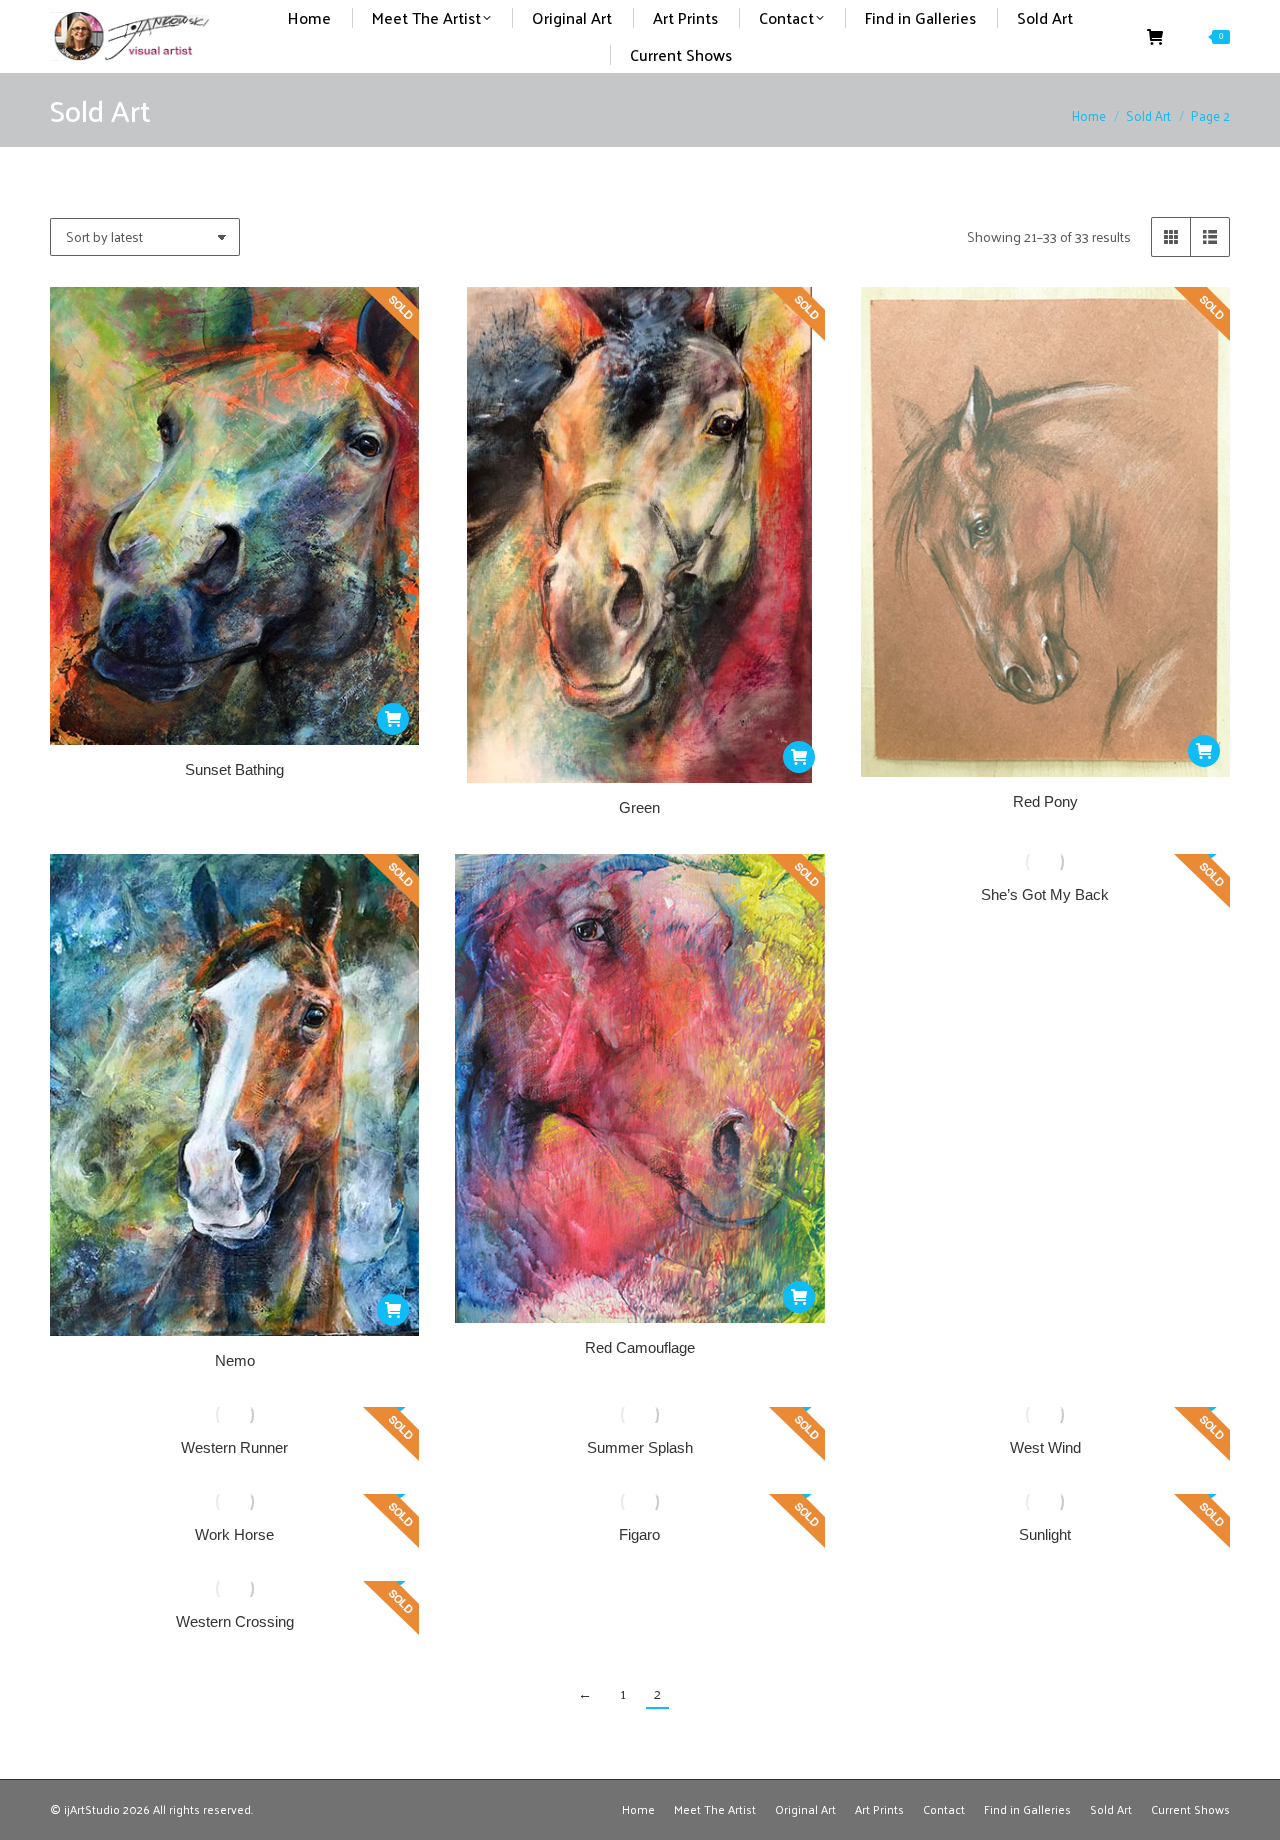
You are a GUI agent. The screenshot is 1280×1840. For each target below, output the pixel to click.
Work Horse (234, 1534)
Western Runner (234, 1447)
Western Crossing (235, 1621)
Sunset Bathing (234, 769)
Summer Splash (640, 1447)
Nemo (235, 1360)
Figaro (639, 1534)
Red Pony (1045, 801)
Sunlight (1045, 1534)
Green (639, 807)
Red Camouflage (640, 1347)
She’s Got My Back (1045, 894)
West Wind (1045, 1447)
